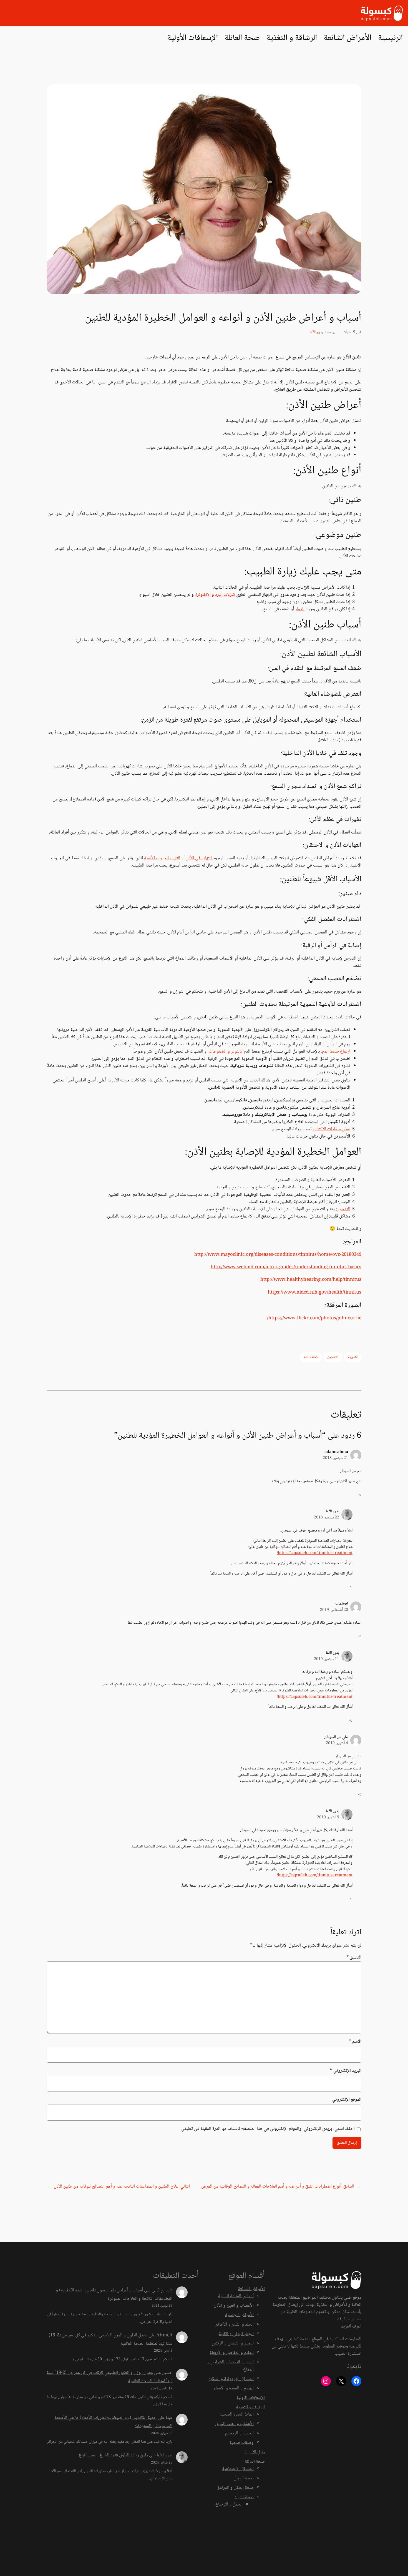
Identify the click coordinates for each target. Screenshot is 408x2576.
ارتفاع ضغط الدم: (336, 1052)
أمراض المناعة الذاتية (236, 2296)
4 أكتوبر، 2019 (337, 1743)
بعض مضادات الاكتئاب (332, 1129)
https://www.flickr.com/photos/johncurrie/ (314, 1318)
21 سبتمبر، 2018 (335, 1458)
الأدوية (353, 1357)
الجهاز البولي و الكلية (236, 2334)
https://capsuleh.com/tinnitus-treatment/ (315, 1553)
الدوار (300, 609)
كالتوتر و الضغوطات (226, 1052)
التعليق (354, 1958)
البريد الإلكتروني (346, 2071)
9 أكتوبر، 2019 (328, 1817)
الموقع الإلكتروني (347, 2100)
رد (360, 1494)
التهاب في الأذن (199, 858)
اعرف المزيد (351, 2327)
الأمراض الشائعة (251, 2289)
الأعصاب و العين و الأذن (234, 2306)
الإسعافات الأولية (251, 2398)
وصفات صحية (242, 2443)
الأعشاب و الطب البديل (234, 2424)
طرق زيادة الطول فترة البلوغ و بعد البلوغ (113, 2455)
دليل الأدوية (255, 2452)
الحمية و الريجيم (239, 2433)
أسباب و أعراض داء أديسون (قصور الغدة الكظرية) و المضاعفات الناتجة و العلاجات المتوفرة (114, 2295)
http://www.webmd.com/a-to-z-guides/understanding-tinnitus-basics (286, 1267)
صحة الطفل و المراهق (235, 2488)
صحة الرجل (244, 2478)
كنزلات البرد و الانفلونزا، (216, 595)
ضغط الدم (311, 1357)
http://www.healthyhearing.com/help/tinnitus (311, 1280)
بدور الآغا (316, 332)
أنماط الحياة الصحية (237, 2415)
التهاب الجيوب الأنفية (162, 858)
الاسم (355, 2042)
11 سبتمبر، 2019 (327, 1659)
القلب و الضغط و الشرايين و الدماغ (230, 2366)
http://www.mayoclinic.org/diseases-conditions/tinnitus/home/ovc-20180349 (278, 1255)
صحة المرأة (244, 2497)
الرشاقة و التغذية (250, 2407)
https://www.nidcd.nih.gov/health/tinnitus (315, 1293)
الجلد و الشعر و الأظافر (235, 2325)
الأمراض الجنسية (239, 2315)
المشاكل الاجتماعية (238, 2469)
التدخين (343, 1209)
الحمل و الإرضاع (229, 2505)
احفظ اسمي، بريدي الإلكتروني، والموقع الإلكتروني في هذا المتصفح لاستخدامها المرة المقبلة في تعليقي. (268, 2129)
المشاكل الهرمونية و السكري (231, 2379)
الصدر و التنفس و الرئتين (233, 2343)
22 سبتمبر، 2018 (327, 1518)
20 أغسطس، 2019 (334, 1610)
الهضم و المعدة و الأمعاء (234, 2388)
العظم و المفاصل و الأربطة (232, 2353)
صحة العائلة (255, 2462)
